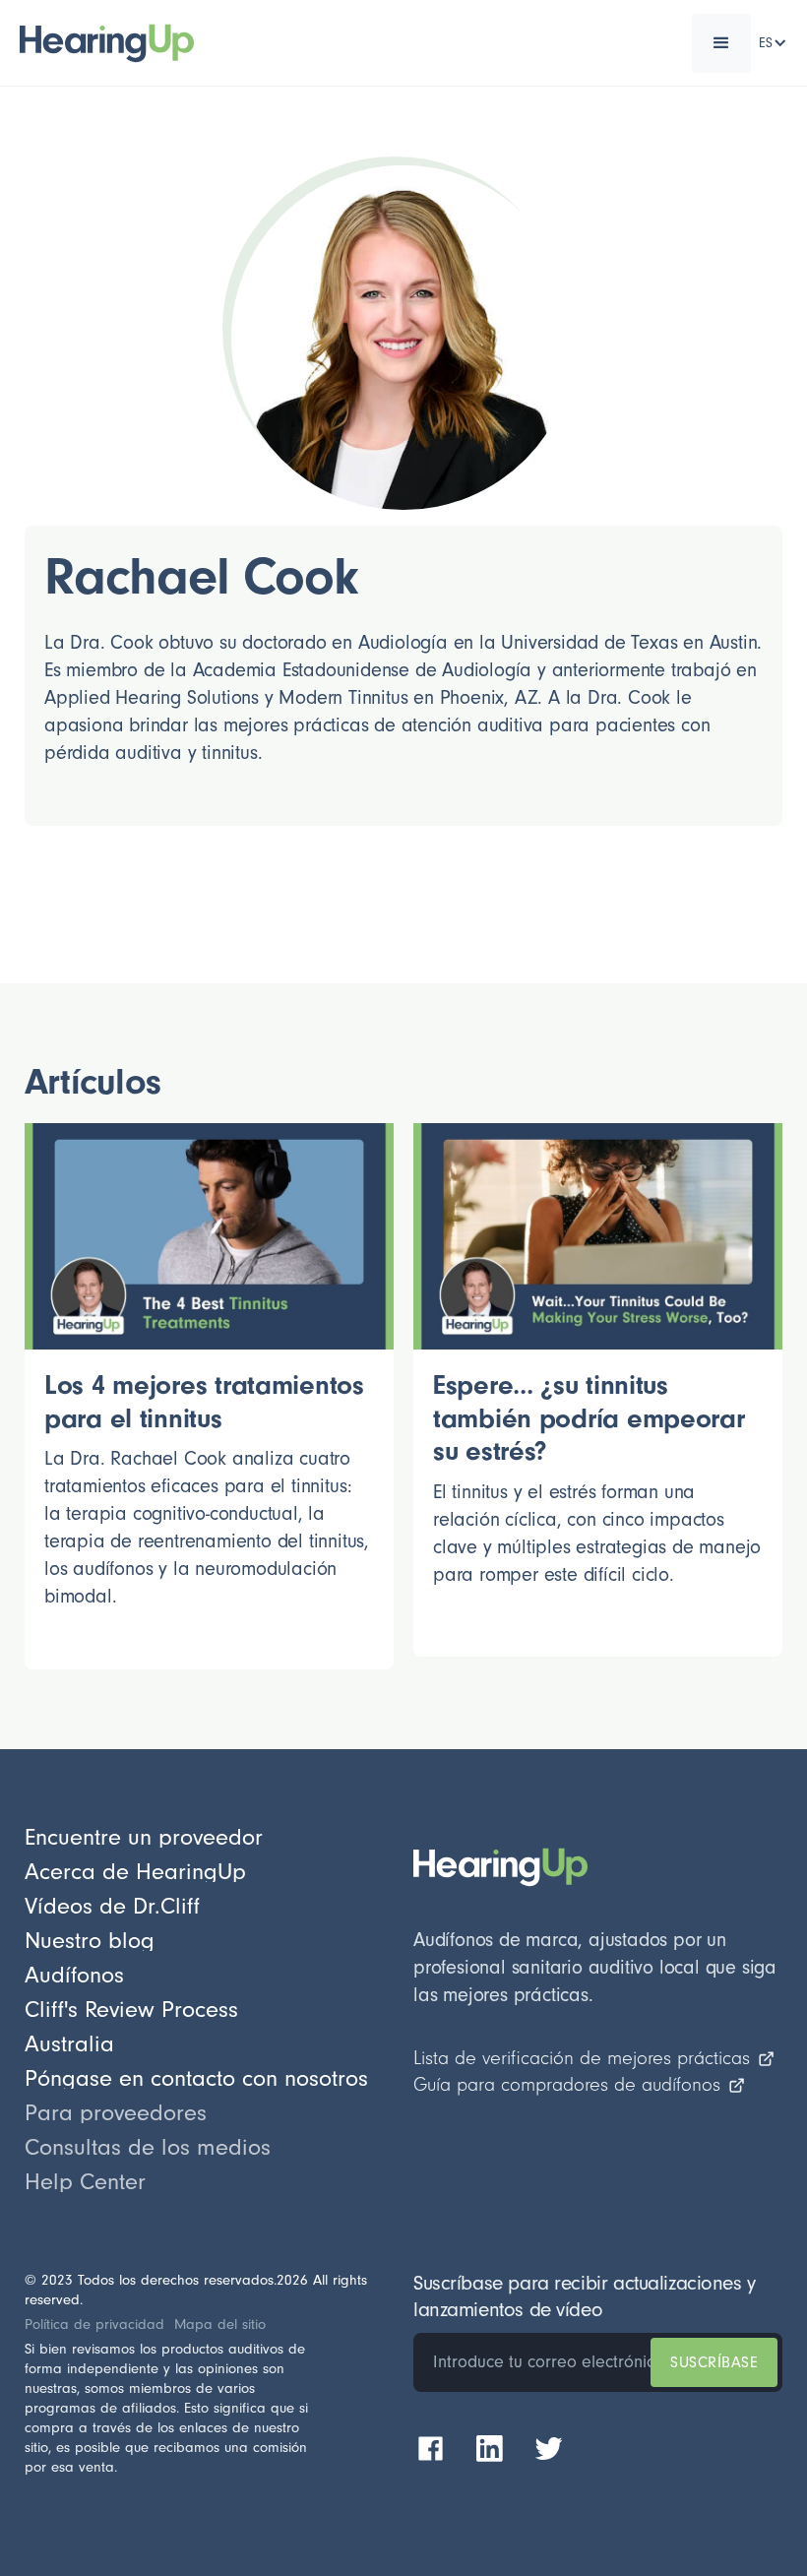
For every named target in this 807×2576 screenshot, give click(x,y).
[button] (721, 43)
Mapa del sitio (220, 2325)
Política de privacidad (94, 2325)
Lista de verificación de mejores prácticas (582, 2058)
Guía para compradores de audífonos (567, 2085)
